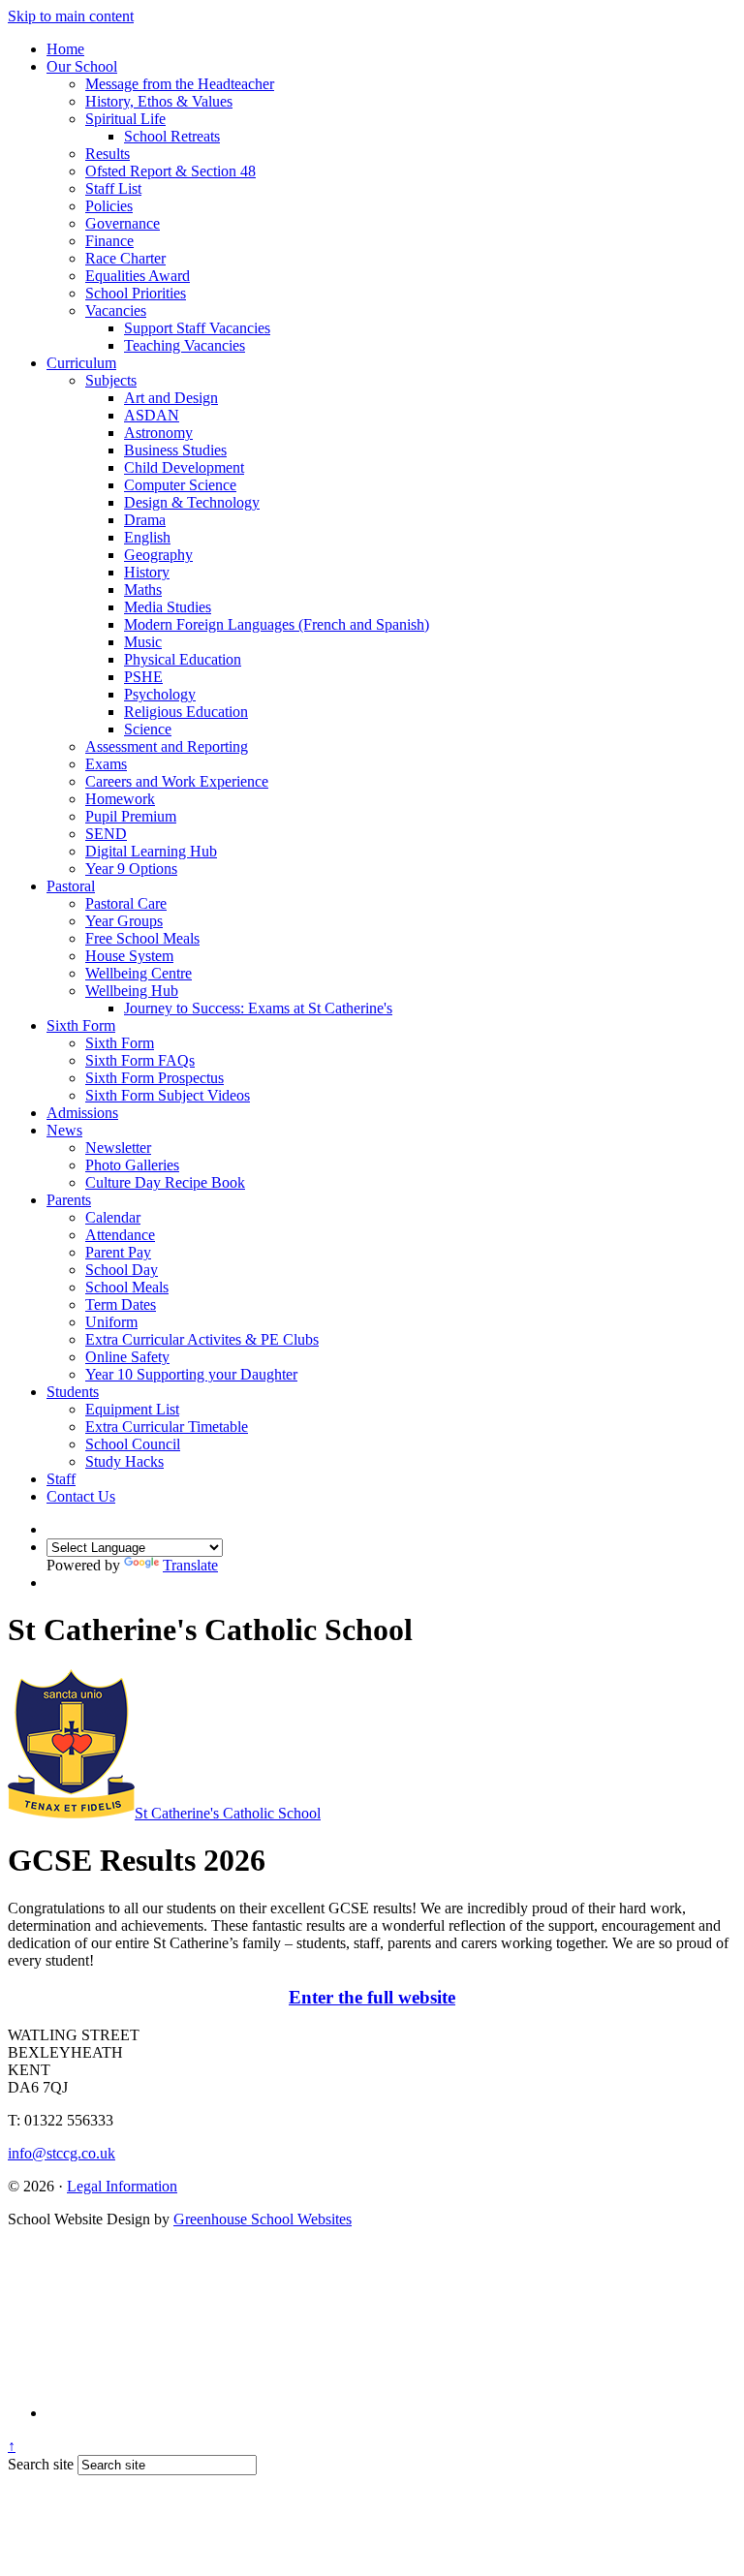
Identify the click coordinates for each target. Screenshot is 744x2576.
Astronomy (158, 433)
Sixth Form (81, 1025)
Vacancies (116, 310)
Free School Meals (142, 938)
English (147, 537)
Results (108, 154)
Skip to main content (71, 16)
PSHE (143, 677)
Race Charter (125, 258)
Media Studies (168, 607)
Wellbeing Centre (139, 973)
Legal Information (122, 2186)
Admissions (82, 1113)
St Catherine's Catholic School (228, 1813)
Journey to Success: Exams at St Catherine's (258, 1008)
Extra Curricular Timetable (167, 1427)
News (64, 1130)
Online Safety (127, 1357)
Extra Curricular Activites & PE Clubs (202, 1339)
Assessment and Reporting (167, 746)
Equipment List (132, 1409)
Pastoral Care (126, 903)
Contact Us (81, 1496)
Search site (41, 2464)
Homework (120, 799)
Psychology (160, 694)
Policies (109, 206)
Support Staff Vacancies (197, 328)
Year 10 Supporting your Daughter (191, 1374)
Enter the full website (372, 1997)
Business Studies (175, 450)
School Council (133, 1444)
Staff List (113, 188)
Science (148, 729)
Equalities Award (138, 276)
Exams (106, 764)
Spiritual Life (125, 119)
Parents (69, 1200)
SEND (106, 834)
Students (73, 1392)
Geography (158, 555)
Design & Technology (192, 502)
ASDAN (152, 415)
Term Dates (121, 1304)
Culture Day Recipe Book (165, 1182)
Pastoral (71, 886)
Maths (143, 590)
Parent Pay (118, 1252)
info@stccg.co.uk (62, 2153)
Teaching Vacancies (185, 345)
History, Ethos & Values (159, 101)
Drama (145, 520)
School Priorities (136, 293)
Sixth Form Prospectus (155, 1078)
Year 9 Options (131, 869)
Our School (82, 66)
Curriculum (81, 363)
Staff (61, 1479)
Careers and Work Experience (177, 781)
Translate (190, 1565)
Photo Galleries (132, 1165)
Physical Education (183, 659)
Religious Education (186, 712)
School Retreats (172, 136)
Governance (123, 223)
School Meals (127, 1287)
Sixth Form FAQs (140, 1060)
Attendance (120, 1235)
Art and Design (171, 398)
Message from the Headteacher (180, 84)
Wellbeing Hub (132, 991)
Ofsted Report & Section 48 (170, 171)
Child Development (184, 467)
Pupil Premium (131, 816)
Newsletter (118, 1148)
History (147, 572)
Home (65, 49)
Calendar (113, 1217)
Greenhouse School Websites (263, 2219)
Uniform (111, 1322)
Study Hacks (124, 1461)
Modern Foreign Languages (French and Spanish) (277, 624)
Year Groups (124, 921)
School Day (122, 1270)
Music (143, 642)
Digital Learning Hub (151, 851)
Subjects (111, 380)
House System (129, 956)
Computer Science (180, 485)
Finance (109, 241)
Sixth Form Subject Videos (168, 1095)
